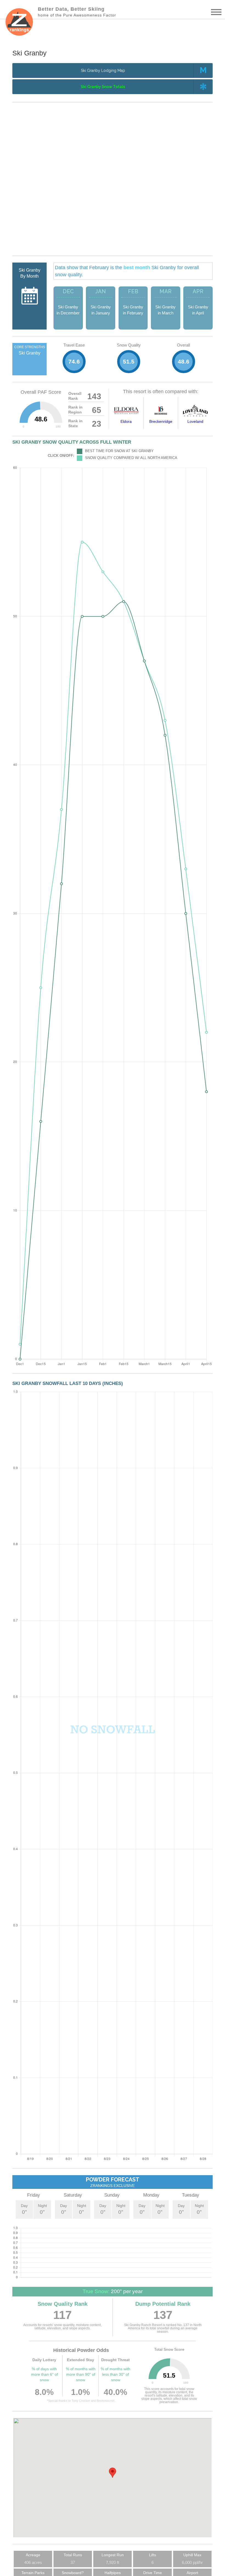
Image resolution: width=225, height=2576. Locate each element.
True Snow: (96, 2291)
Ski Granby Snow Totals (103, 87)
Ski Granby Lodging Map (103, 71)
